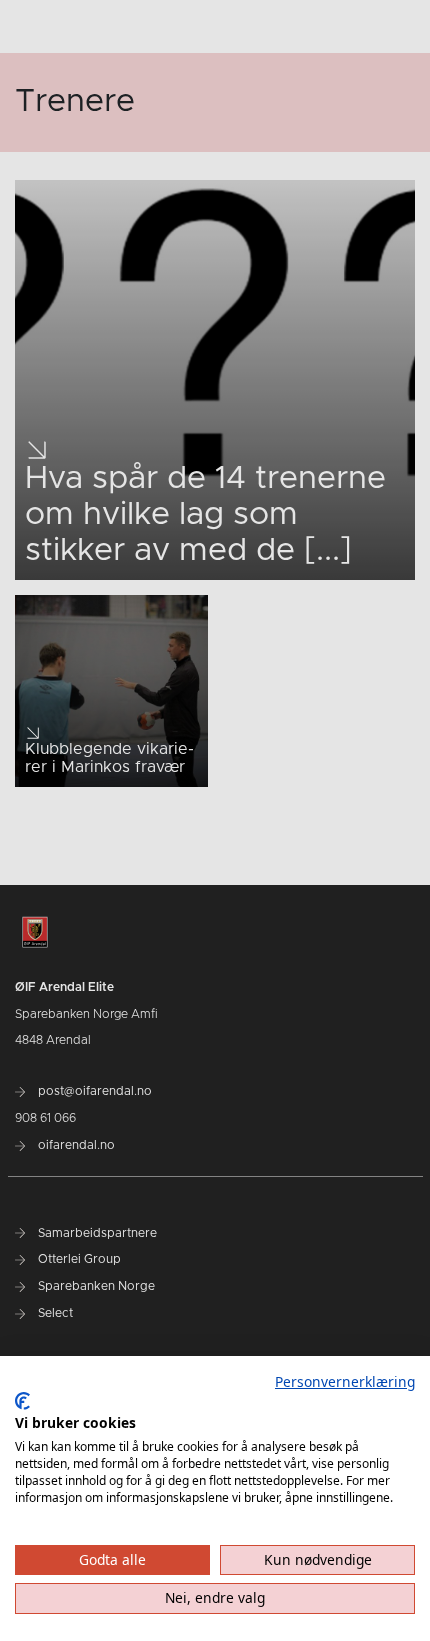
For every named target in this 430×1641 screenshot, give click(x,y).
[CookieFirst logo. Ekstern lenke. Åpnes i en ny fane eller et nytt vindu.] (22, 1401)
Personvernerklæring (345, 1381)
